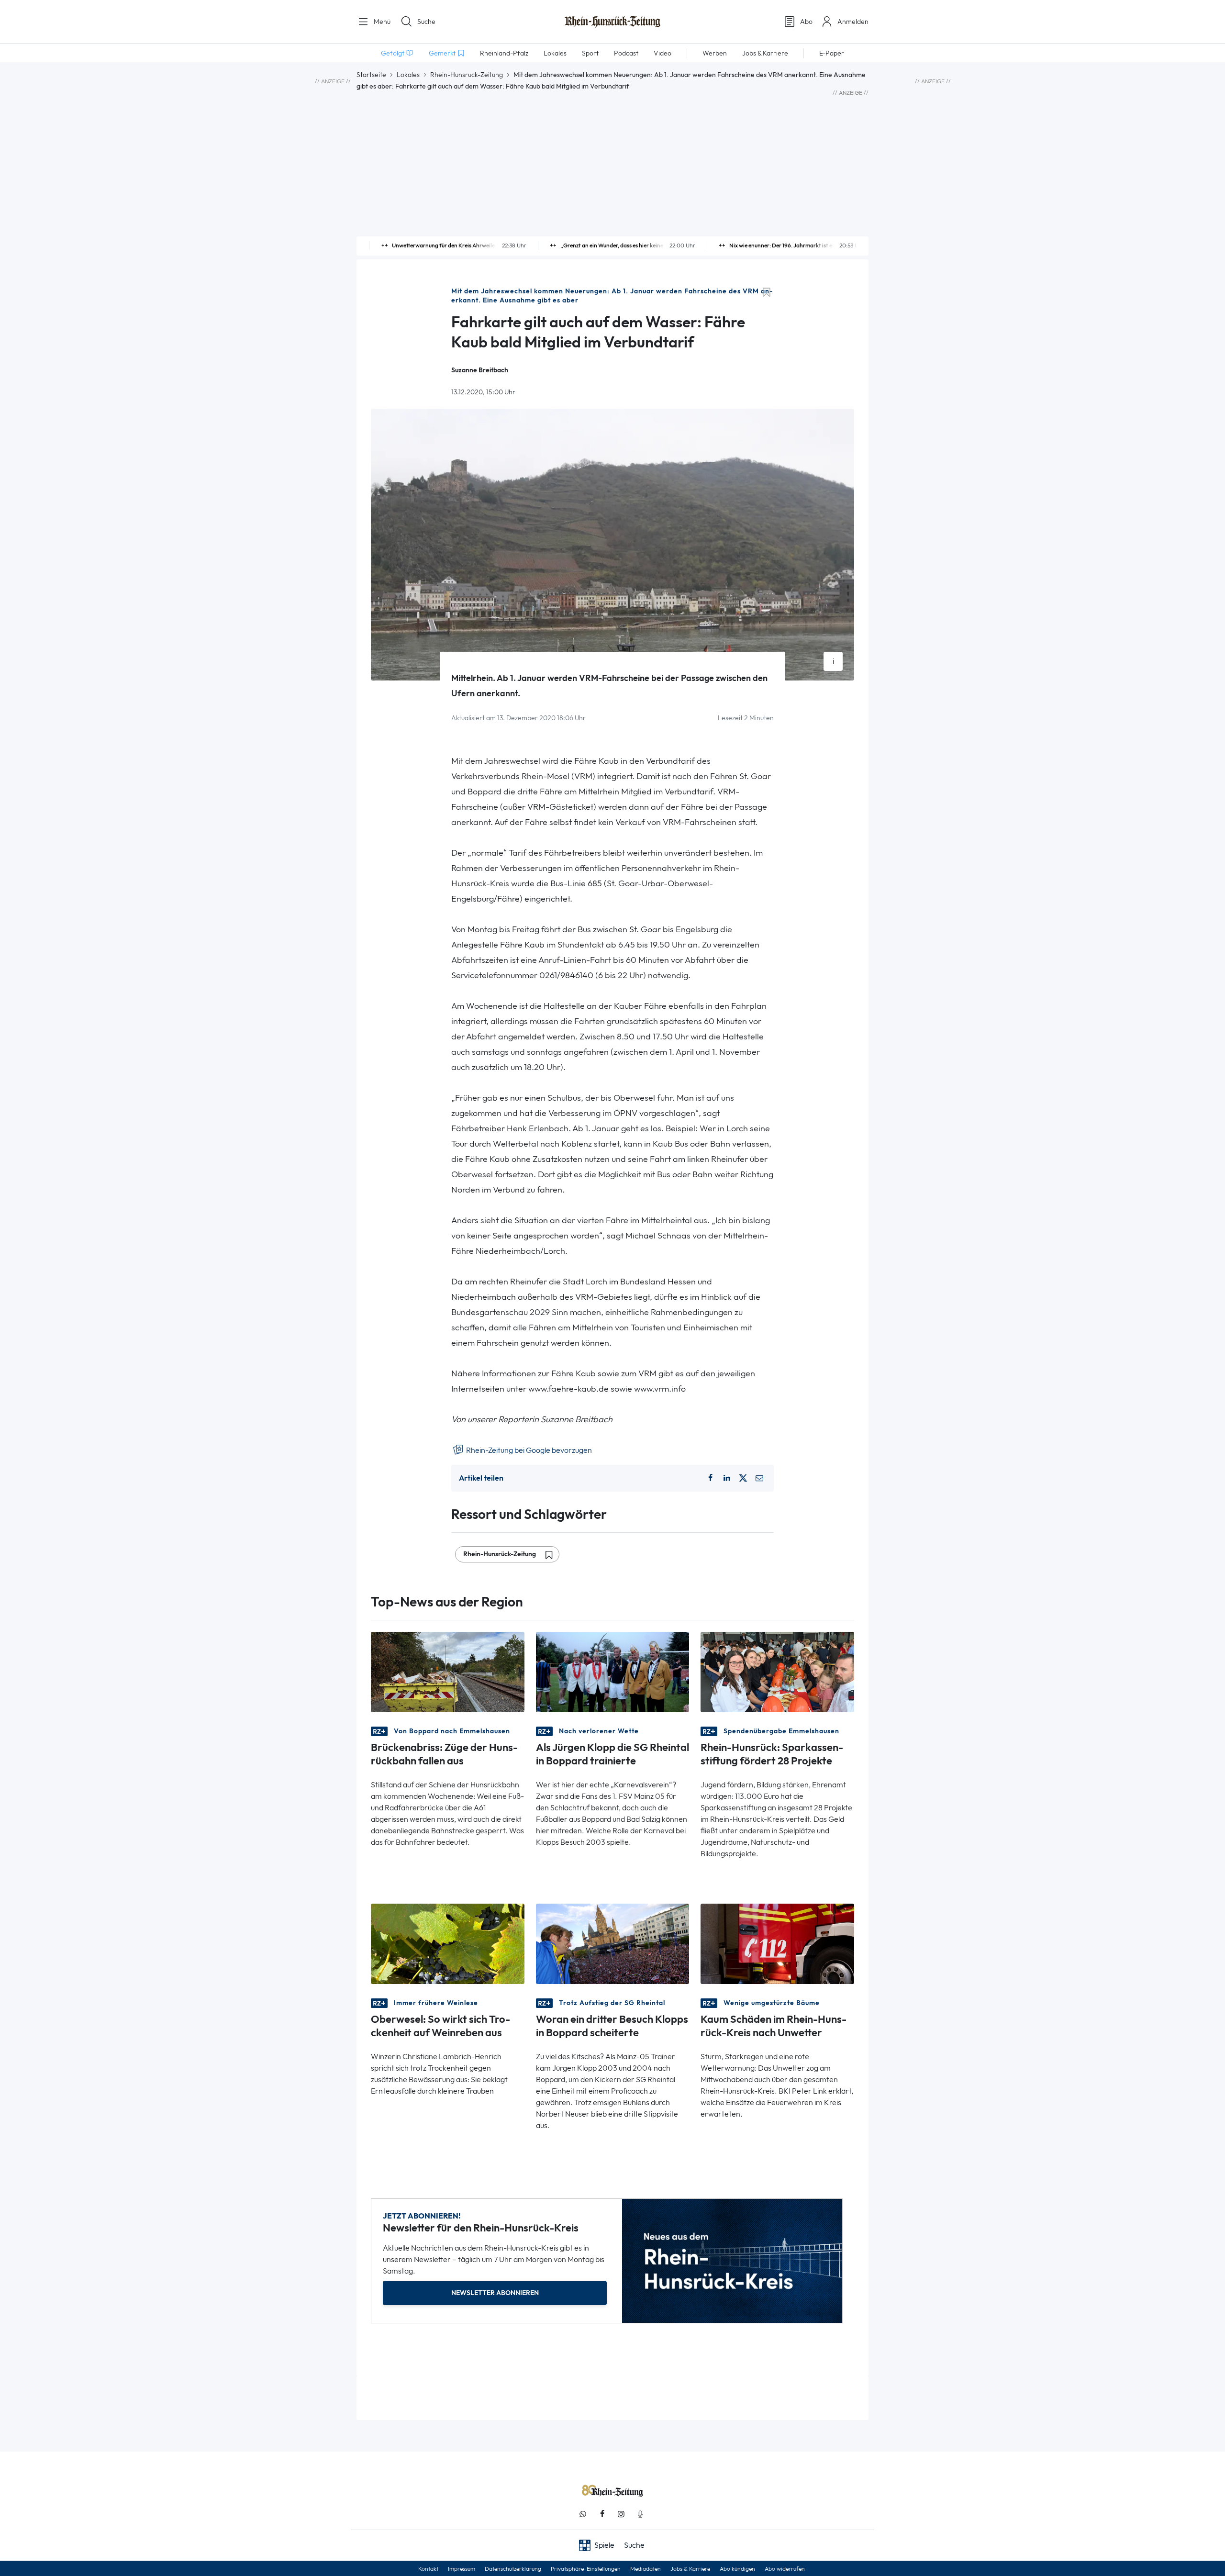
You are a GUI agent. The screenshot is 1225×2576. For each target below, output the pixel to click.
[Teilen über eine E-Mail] (759, 1478)
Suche (426, 22)
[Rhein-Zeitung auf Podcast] (640, 2514)
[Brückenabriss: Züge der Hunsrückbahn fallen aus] (448, 1671)
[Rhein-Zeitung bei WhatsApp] (583, 2514)
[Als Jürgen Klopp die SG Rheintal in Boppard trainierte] (613, 1671)
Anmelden (853, 22)
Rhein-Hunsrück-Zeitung (467, 75)
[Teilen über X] (743, 1478)
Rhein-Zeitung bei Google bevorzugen (528, 1450)
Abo (806, 22)
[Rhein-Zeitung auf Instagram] (621, 2514)
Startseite (371, 75)
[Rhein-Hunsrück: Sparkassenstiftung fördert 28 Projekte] (777, 1671)
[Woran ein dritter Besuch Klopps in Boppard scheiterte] (613, 1943)
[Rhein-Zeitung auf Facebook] (602, 2514)
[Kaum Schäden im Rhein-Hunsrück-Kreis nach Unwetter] (777, 1943)
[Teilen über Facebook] (710, 1478)
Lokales (408, 75)
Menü (381, 22)
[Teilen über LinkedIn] (727, 1478)
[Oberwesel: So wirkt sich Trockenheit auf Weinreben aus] (448, 1943)
